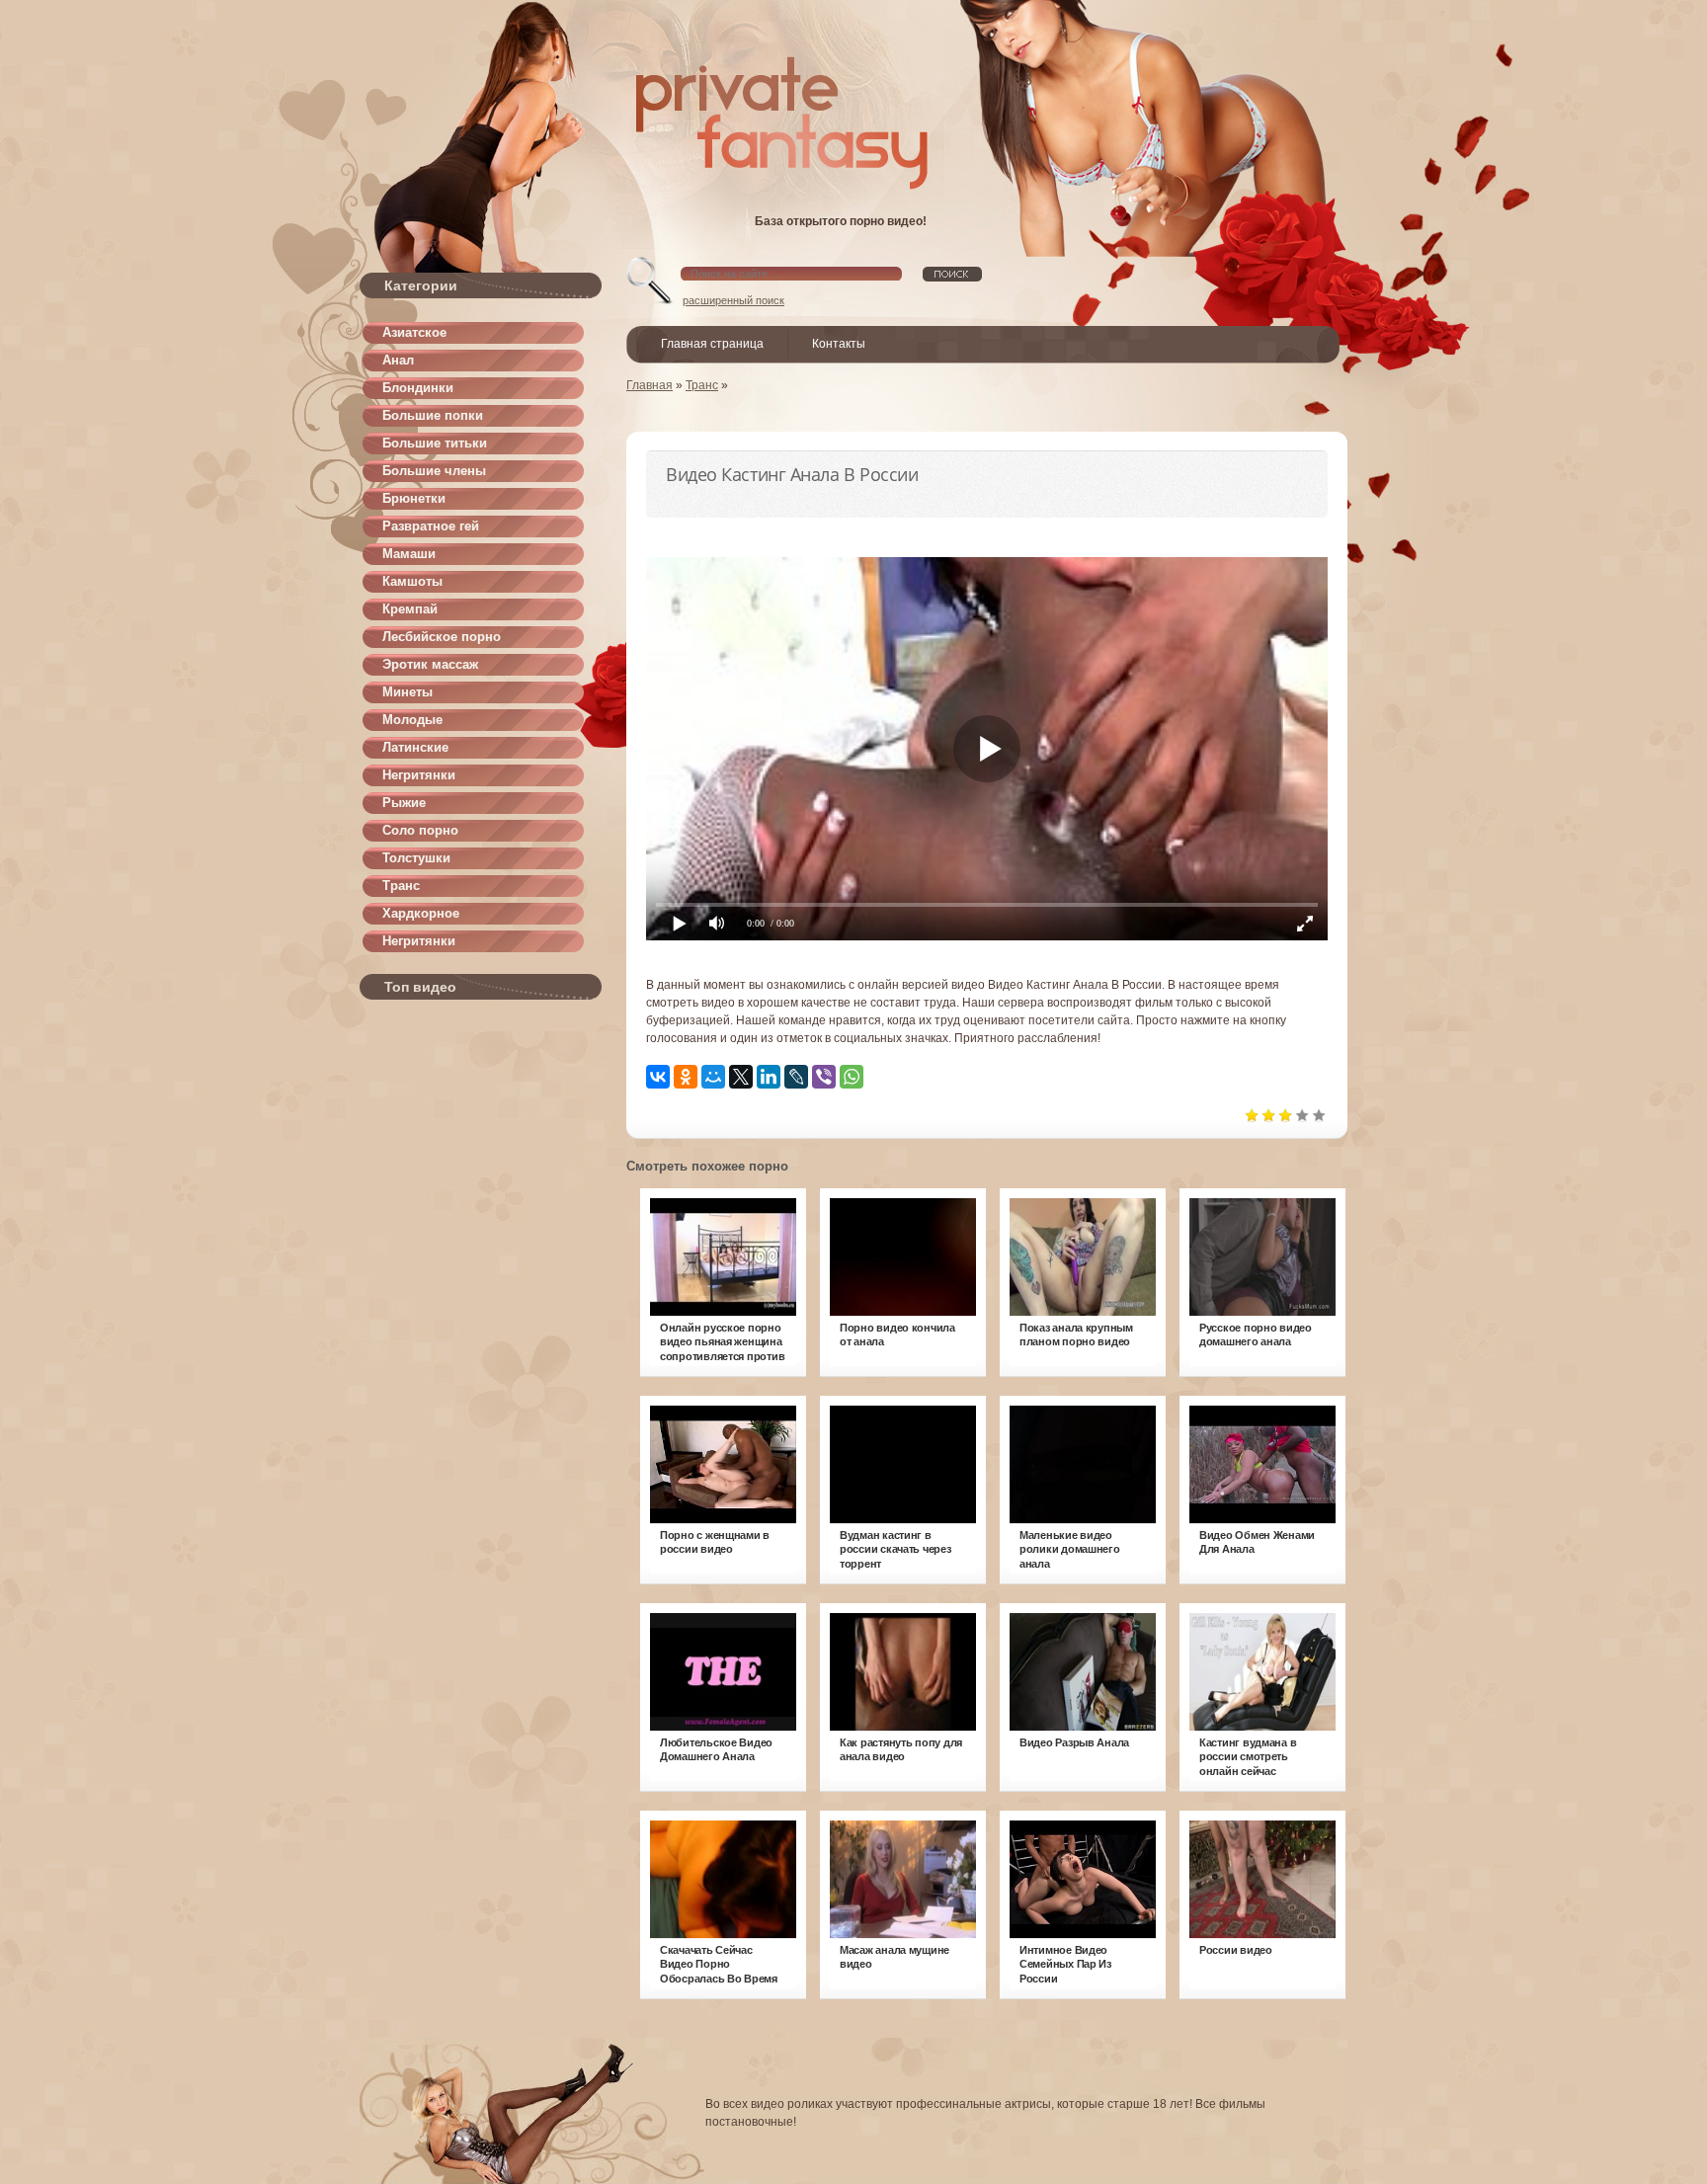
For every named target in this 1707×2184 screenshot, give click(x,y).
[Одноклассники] (686, 1077)
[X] (741, 1077)
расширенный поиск (733, 300)
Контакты (839, 344)
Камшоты (412, 581)
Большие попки (433, 415)
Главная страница (712, 344)
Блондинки (418, 388)
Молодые (412, 720)
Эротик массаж (430, 664)
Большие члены (434, 471)
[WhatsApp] (852, 1077)
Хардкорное (421, 913)
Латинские (415, 747)
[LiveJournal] (796, 1077)
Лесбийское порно (442, 637)
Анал (398, 360)
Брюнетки (414, 498)
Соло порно (420, 830)
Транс (401, 886)
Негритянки (419, 775)
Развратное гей (431, 526)
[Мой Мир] (713, 1077)
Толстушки (416, 858)
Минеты (407, 692)
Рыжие (404, 803)
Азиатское (414, 332)
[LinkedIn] (769, 1077)
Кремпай (410, 609)
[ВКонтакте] (658, 1077)
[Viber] (824, 1077)
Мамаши (409, 554)
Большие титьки (435, 443)
